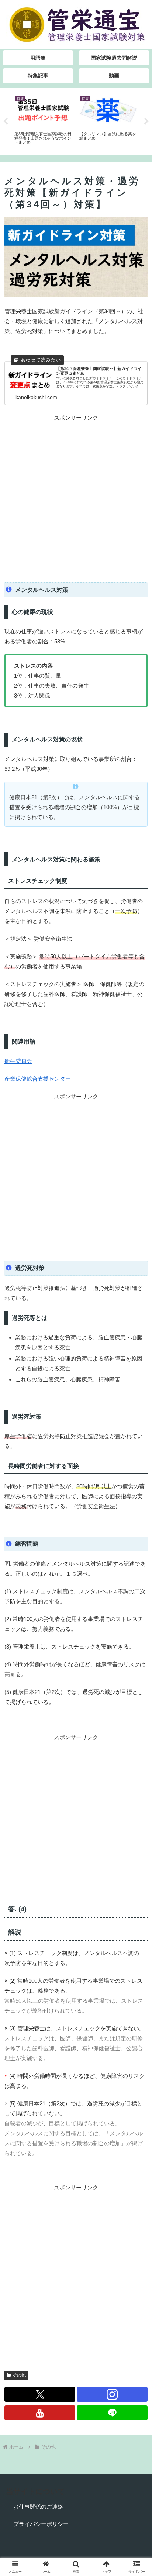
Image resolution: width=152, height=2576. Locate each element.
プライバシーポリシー (41, 2524)
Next (146, 122)
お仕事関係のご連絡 (38, 2507)
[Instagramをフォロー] (112, 2394)
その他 (19, 2375)
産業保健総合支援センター (38, 1079)
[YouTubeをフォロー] (40, 2413)
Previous (6, 122)
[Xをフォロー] (40, 2394)
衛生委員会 (18, 1061)
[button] (137, 1524)
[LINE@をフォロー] (112, 2413)
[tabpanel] (43, 120)
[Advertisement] (76, 499)
